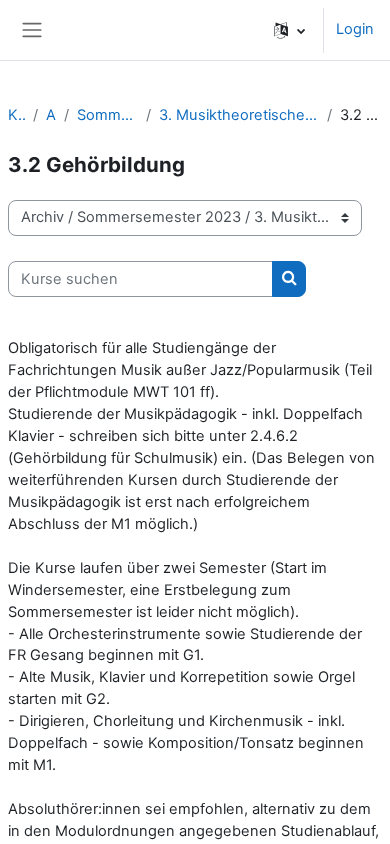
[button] (289, 30)
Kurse (16, 115)
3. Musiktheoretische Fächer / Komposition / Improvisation (239, 115)
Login (355, 29)
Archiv (51, 115)
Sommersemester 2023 (107, 115)
